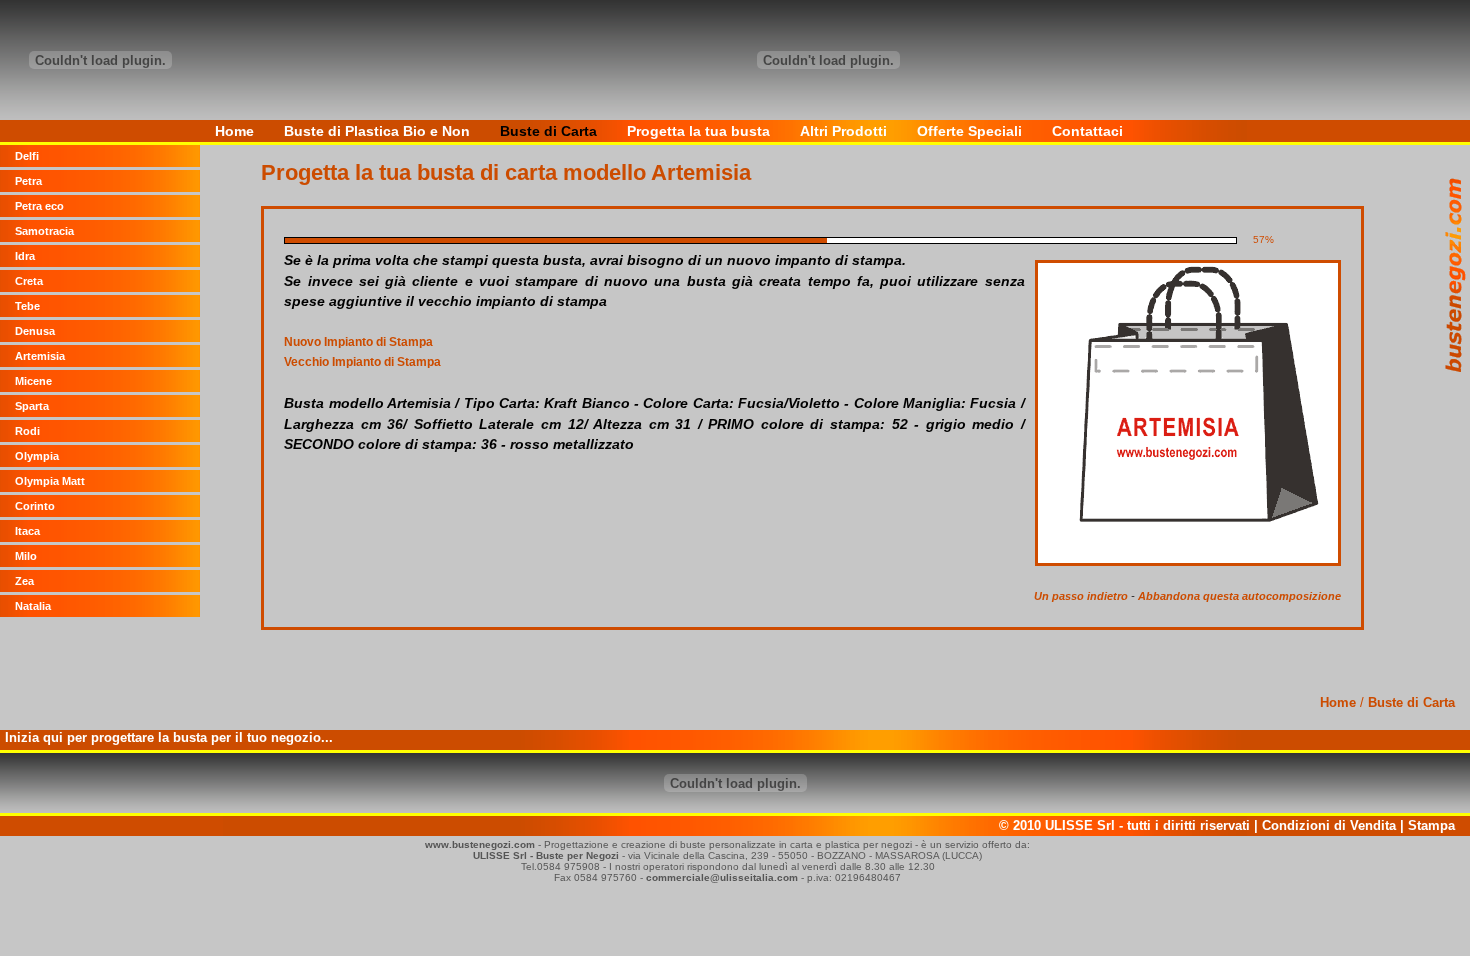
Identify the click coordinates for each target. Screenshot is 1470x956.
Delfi (27, 156)
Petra (28, 181)
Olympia (37, 456)
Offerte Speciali (969, 131)
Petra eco (39, 206)
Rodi (27, 431)
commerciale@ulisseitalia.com (722, 877)
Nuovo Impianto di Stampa (358, 342)
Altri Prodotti (843, 131)
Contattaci (1087, 131)
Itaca (27, 531)
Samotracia (44, 231)
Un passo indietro (1081, 596)
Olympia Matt (50, 481)
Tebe (27, 306)
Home (234, 131)
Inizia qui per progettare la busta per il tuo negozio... (169, 737)
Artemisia (40, 356)
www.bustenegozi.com (480, 844)
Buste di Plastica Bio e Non (377, 131)
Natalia (33, 606)
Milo (26, 556)
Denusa (35, 331)
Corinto (35, 506)
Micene (33, 381)
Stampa (1431, 825)
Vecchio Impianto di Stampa (362, 362)
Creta (29, 281)
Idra (25, 256)
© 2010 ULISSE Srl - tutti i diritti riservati (1124, 825)
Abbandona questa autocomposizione (1239, 596)
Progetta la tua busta (698, 131)
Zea (24, 581)
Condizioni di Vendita (1329, 825)
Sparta (32, 406)
